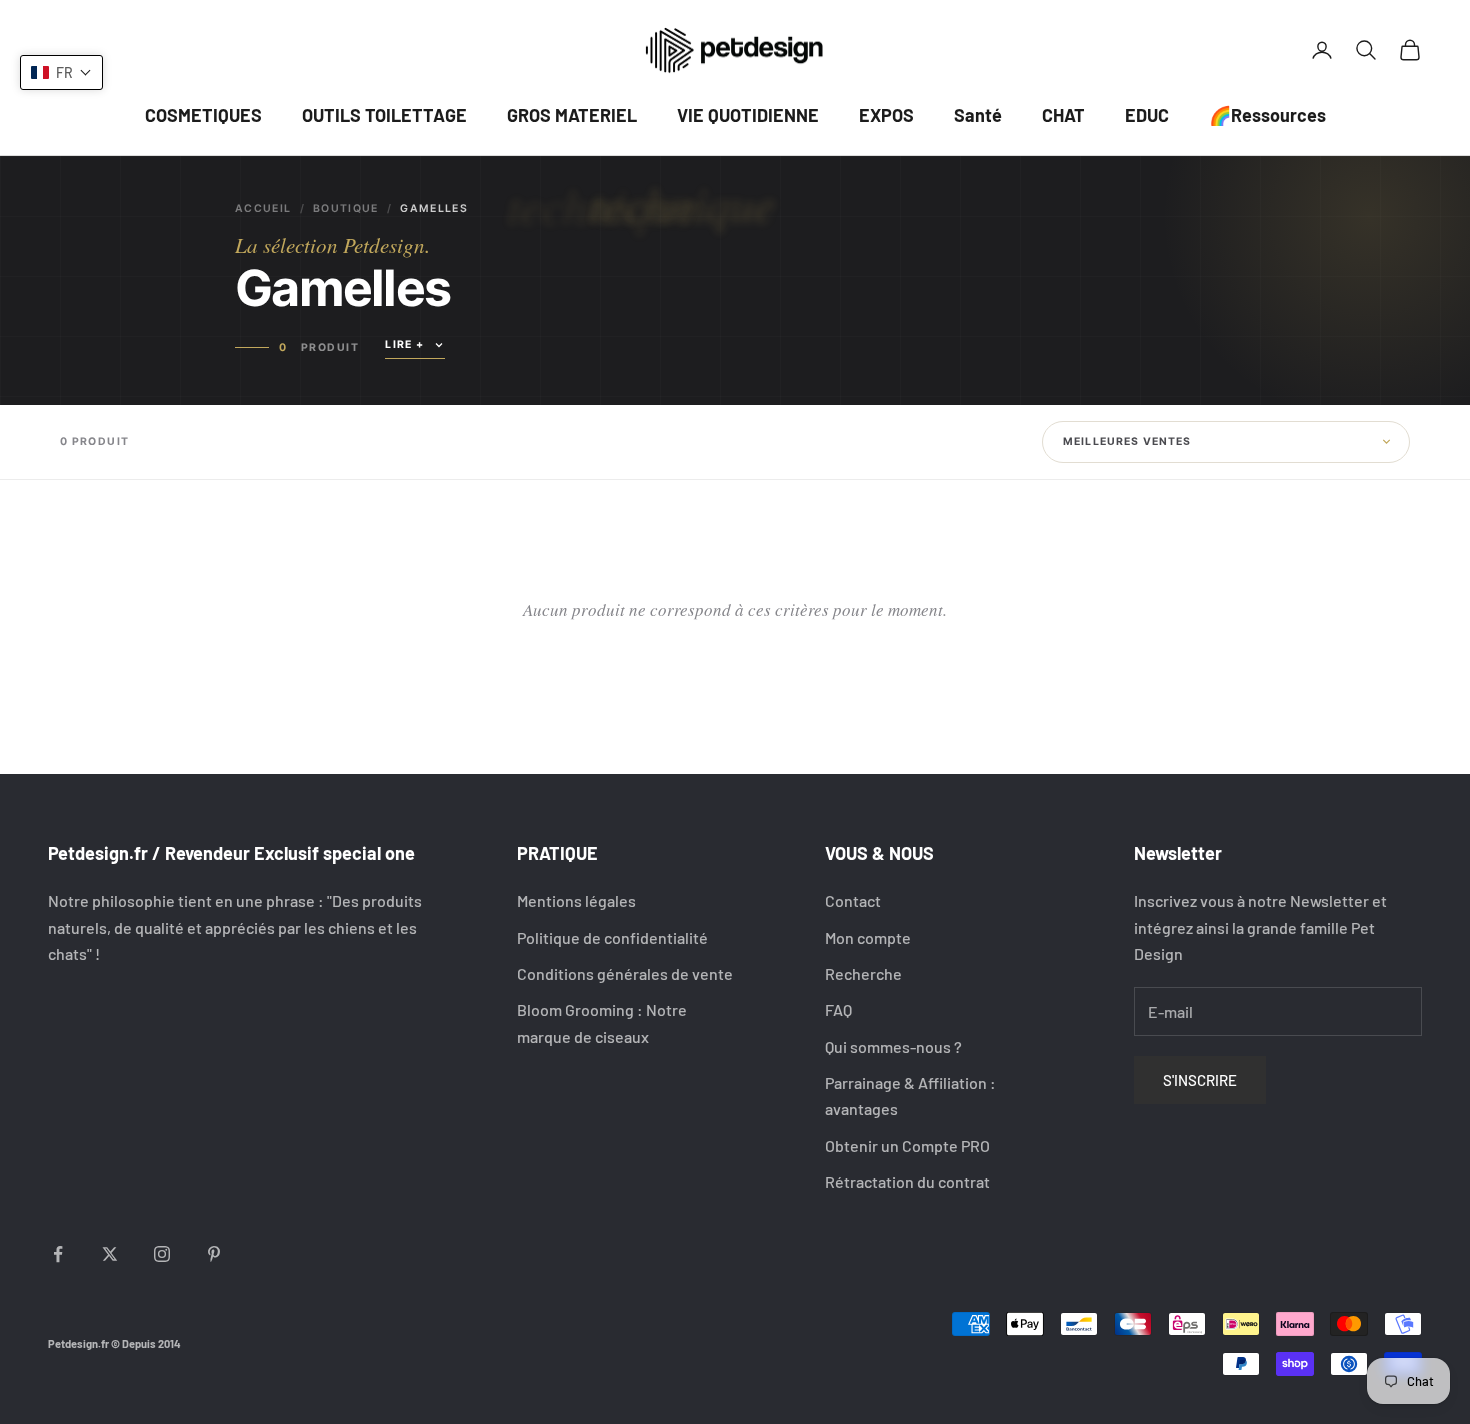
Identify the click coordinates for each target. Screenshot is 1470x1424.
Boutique (346, 208)
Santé (978, 115)
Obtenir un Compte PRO (907, 1145)
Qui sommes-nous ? (893, 1046)
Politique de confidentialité (612, 937)
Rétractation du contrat (907, 1181)
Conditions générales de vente (625, 973)
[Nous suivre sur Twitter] (110, 1254)
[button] (61, 72)
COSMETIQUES (203, 115)
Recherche (863, 973)
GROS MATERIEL (572, 115)
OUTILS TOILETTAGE (384, 115)
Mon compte (868, 937)
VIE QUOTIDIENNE (748, 115)
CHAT (1063, 115)
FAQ (838, 1009)
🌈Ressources (1267, 115)
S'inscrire (1200, 1080)
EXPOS (886, 115)
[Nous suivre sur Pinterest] (214, 1254)
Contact (853, 900)
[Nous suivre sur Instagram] (162, 1254)
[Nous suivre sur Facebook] (58, 1254)
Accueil (263, 208)
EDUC (1147, 115)
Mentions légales (576, 900)
